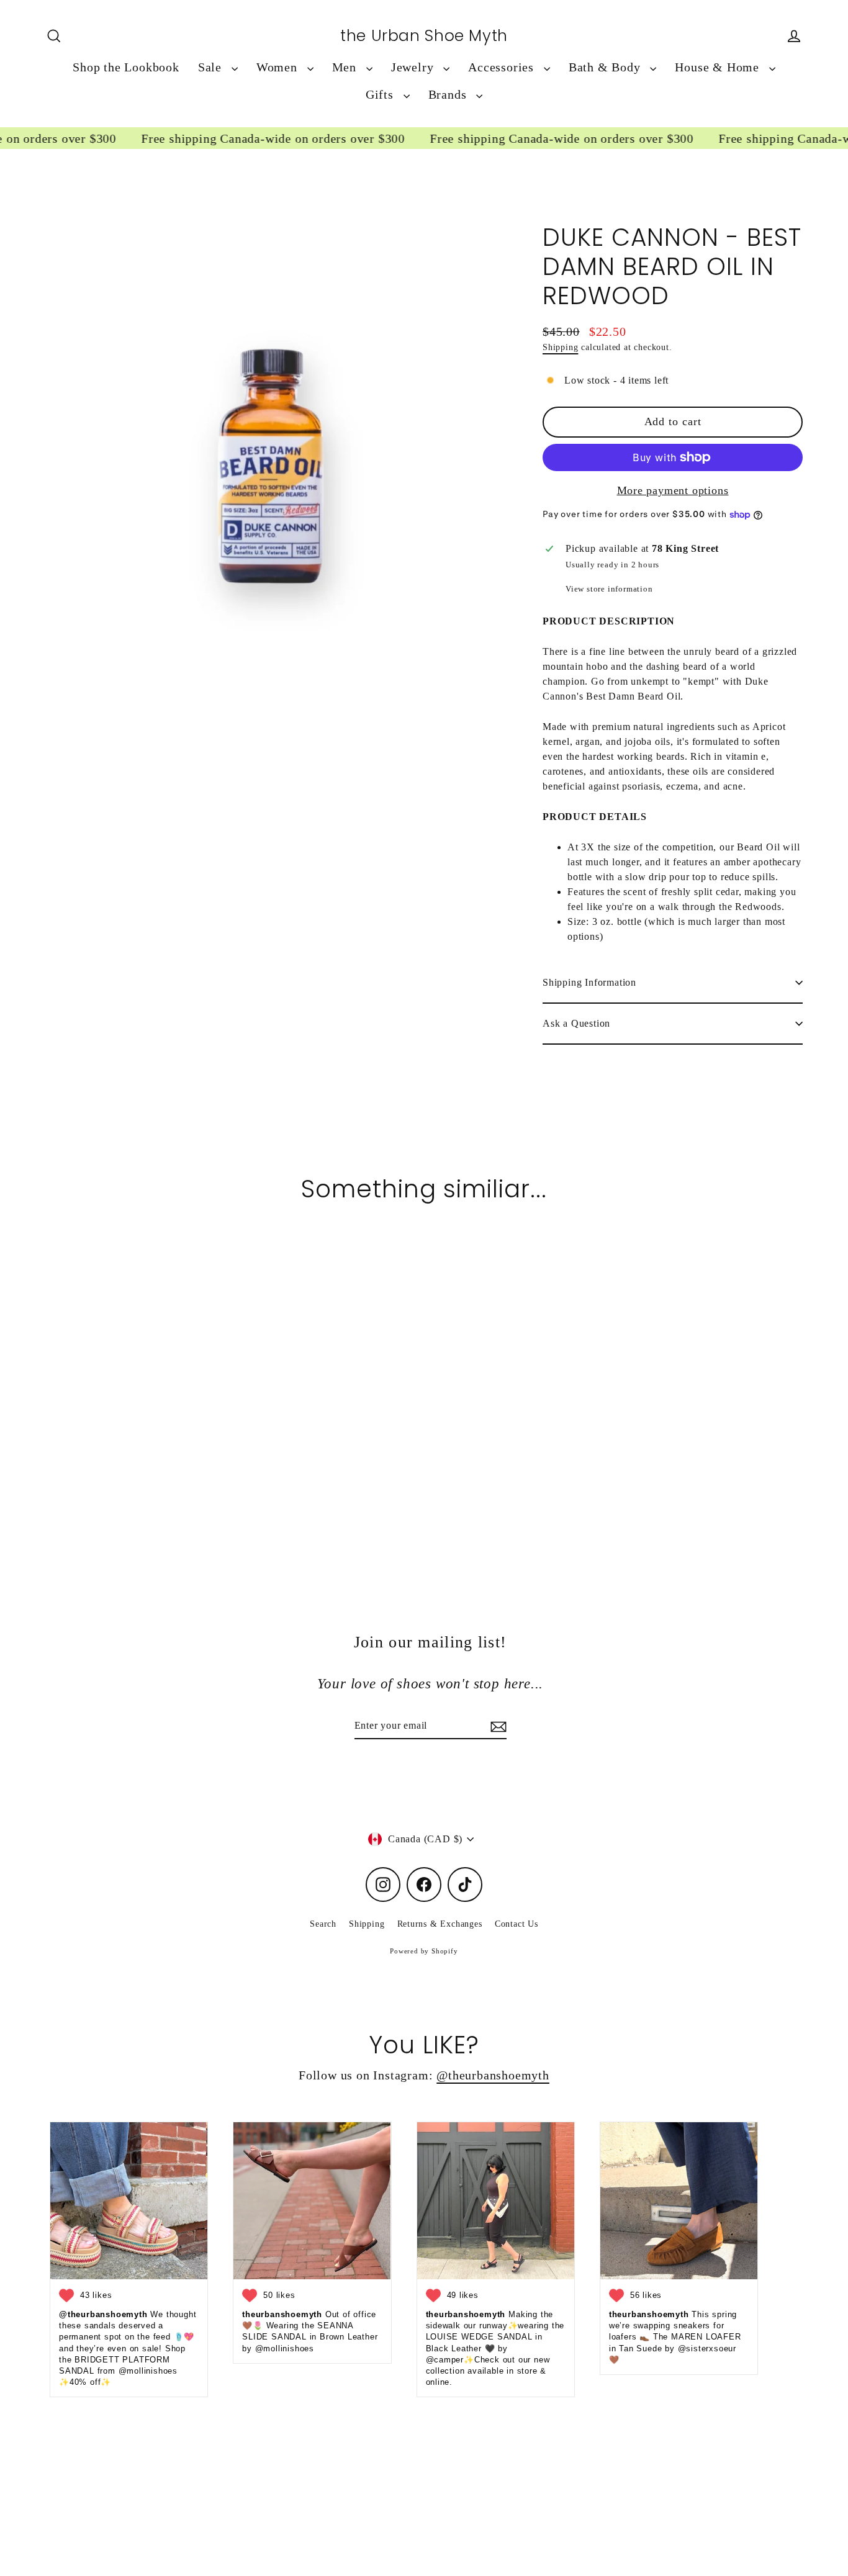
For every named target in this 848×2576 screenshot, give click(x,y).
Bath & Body (607, 67)
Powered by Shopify (424, 1951)
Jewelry (414, 67)
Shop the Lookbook (126, 67)
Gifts (381, 95)
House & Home (719, 67)
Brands (449, 95)
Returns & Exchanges (440, 1924)
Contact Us (516, 1924)
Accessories (503, 67)
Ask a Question (576, 1023)
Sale (212, 67)
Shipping (560, 347)
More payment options (673, 490)
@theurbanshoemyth (493, 2075)
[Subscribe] (497, 1726)
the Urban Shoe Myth (424, 36)
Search (323, 1924)
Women (279, 67)
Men (346, 67)
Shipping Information (589, 982)
